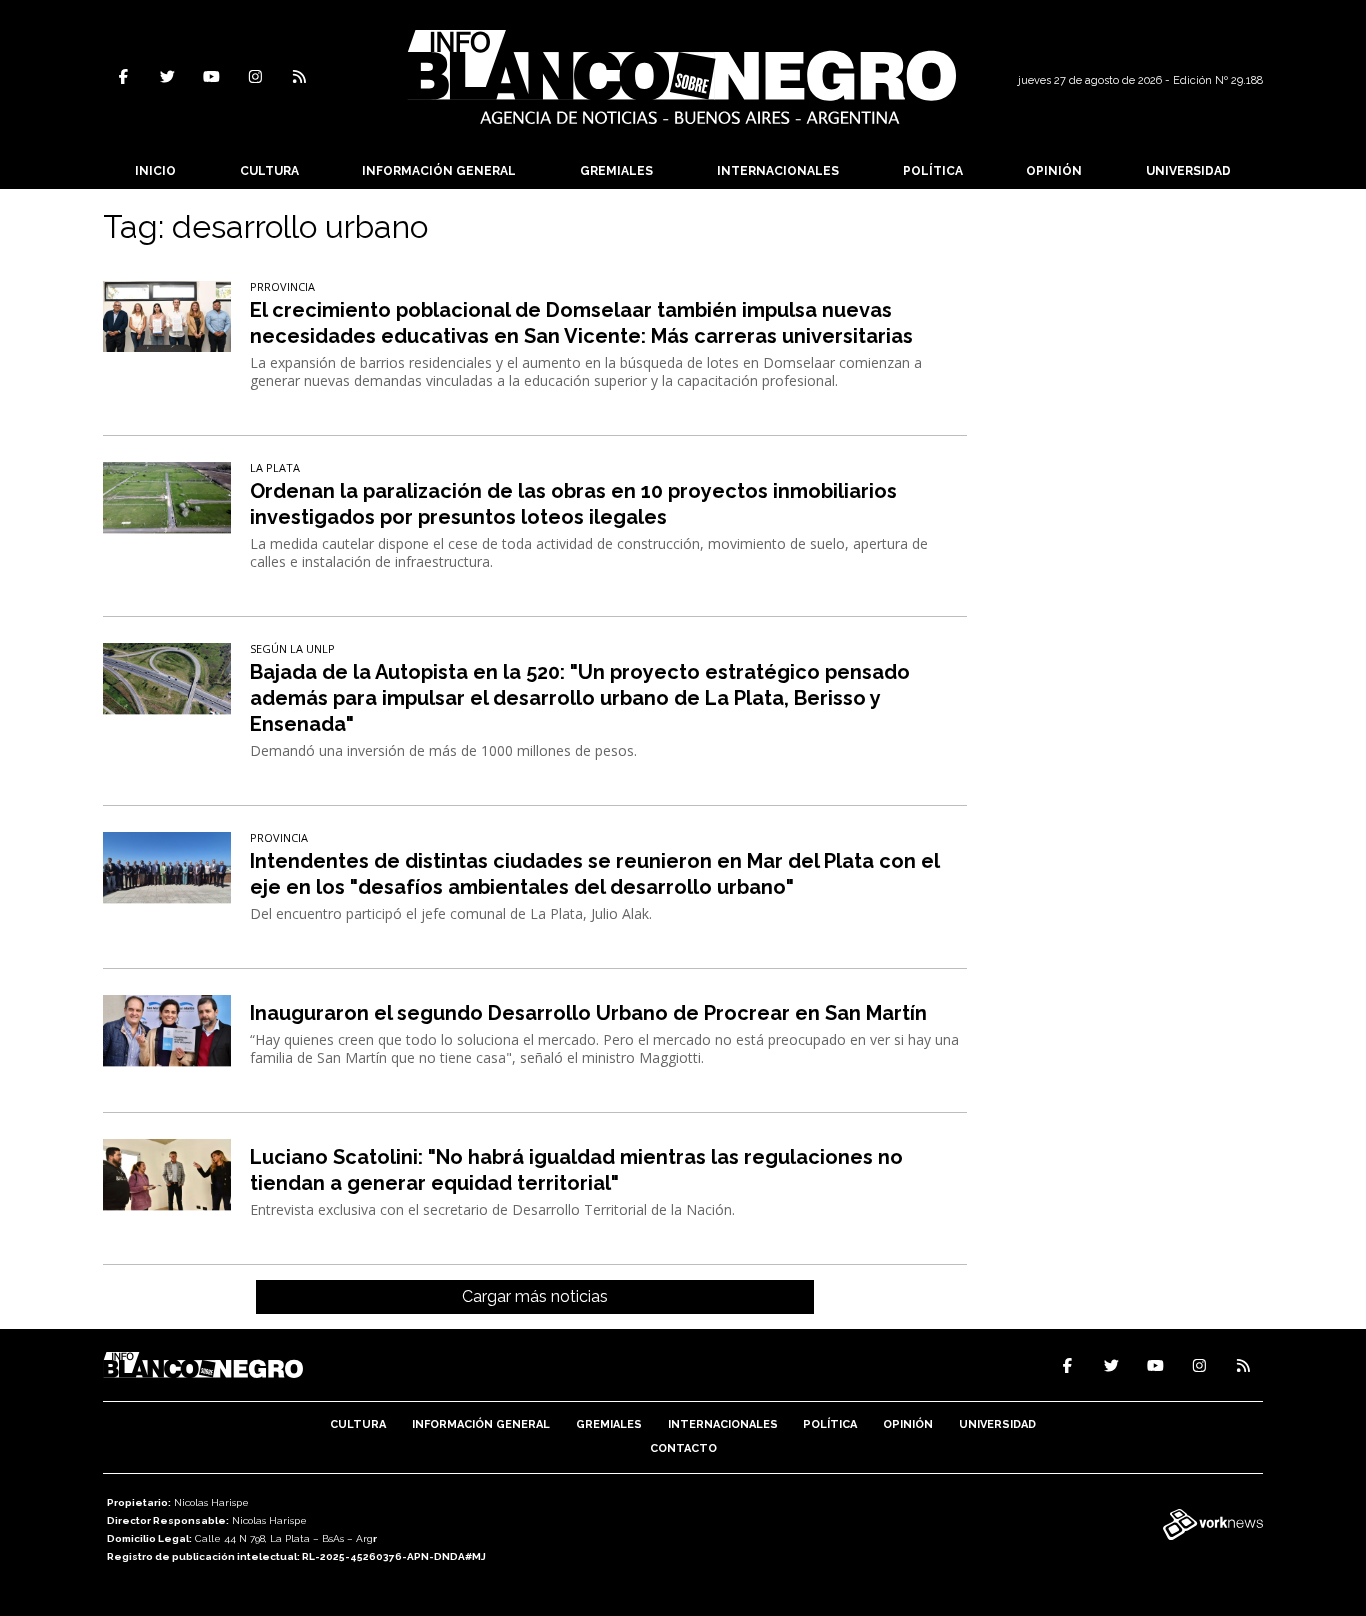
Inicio (155, 171)
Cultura (269, 171)
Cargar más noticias (535, 1296)
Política (933, 171)
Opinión (1054, 171)
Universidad (1188, 171)
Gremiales (616, 171)
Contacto (683, 1448)
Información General (439, 171)
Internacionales (778, 171)
